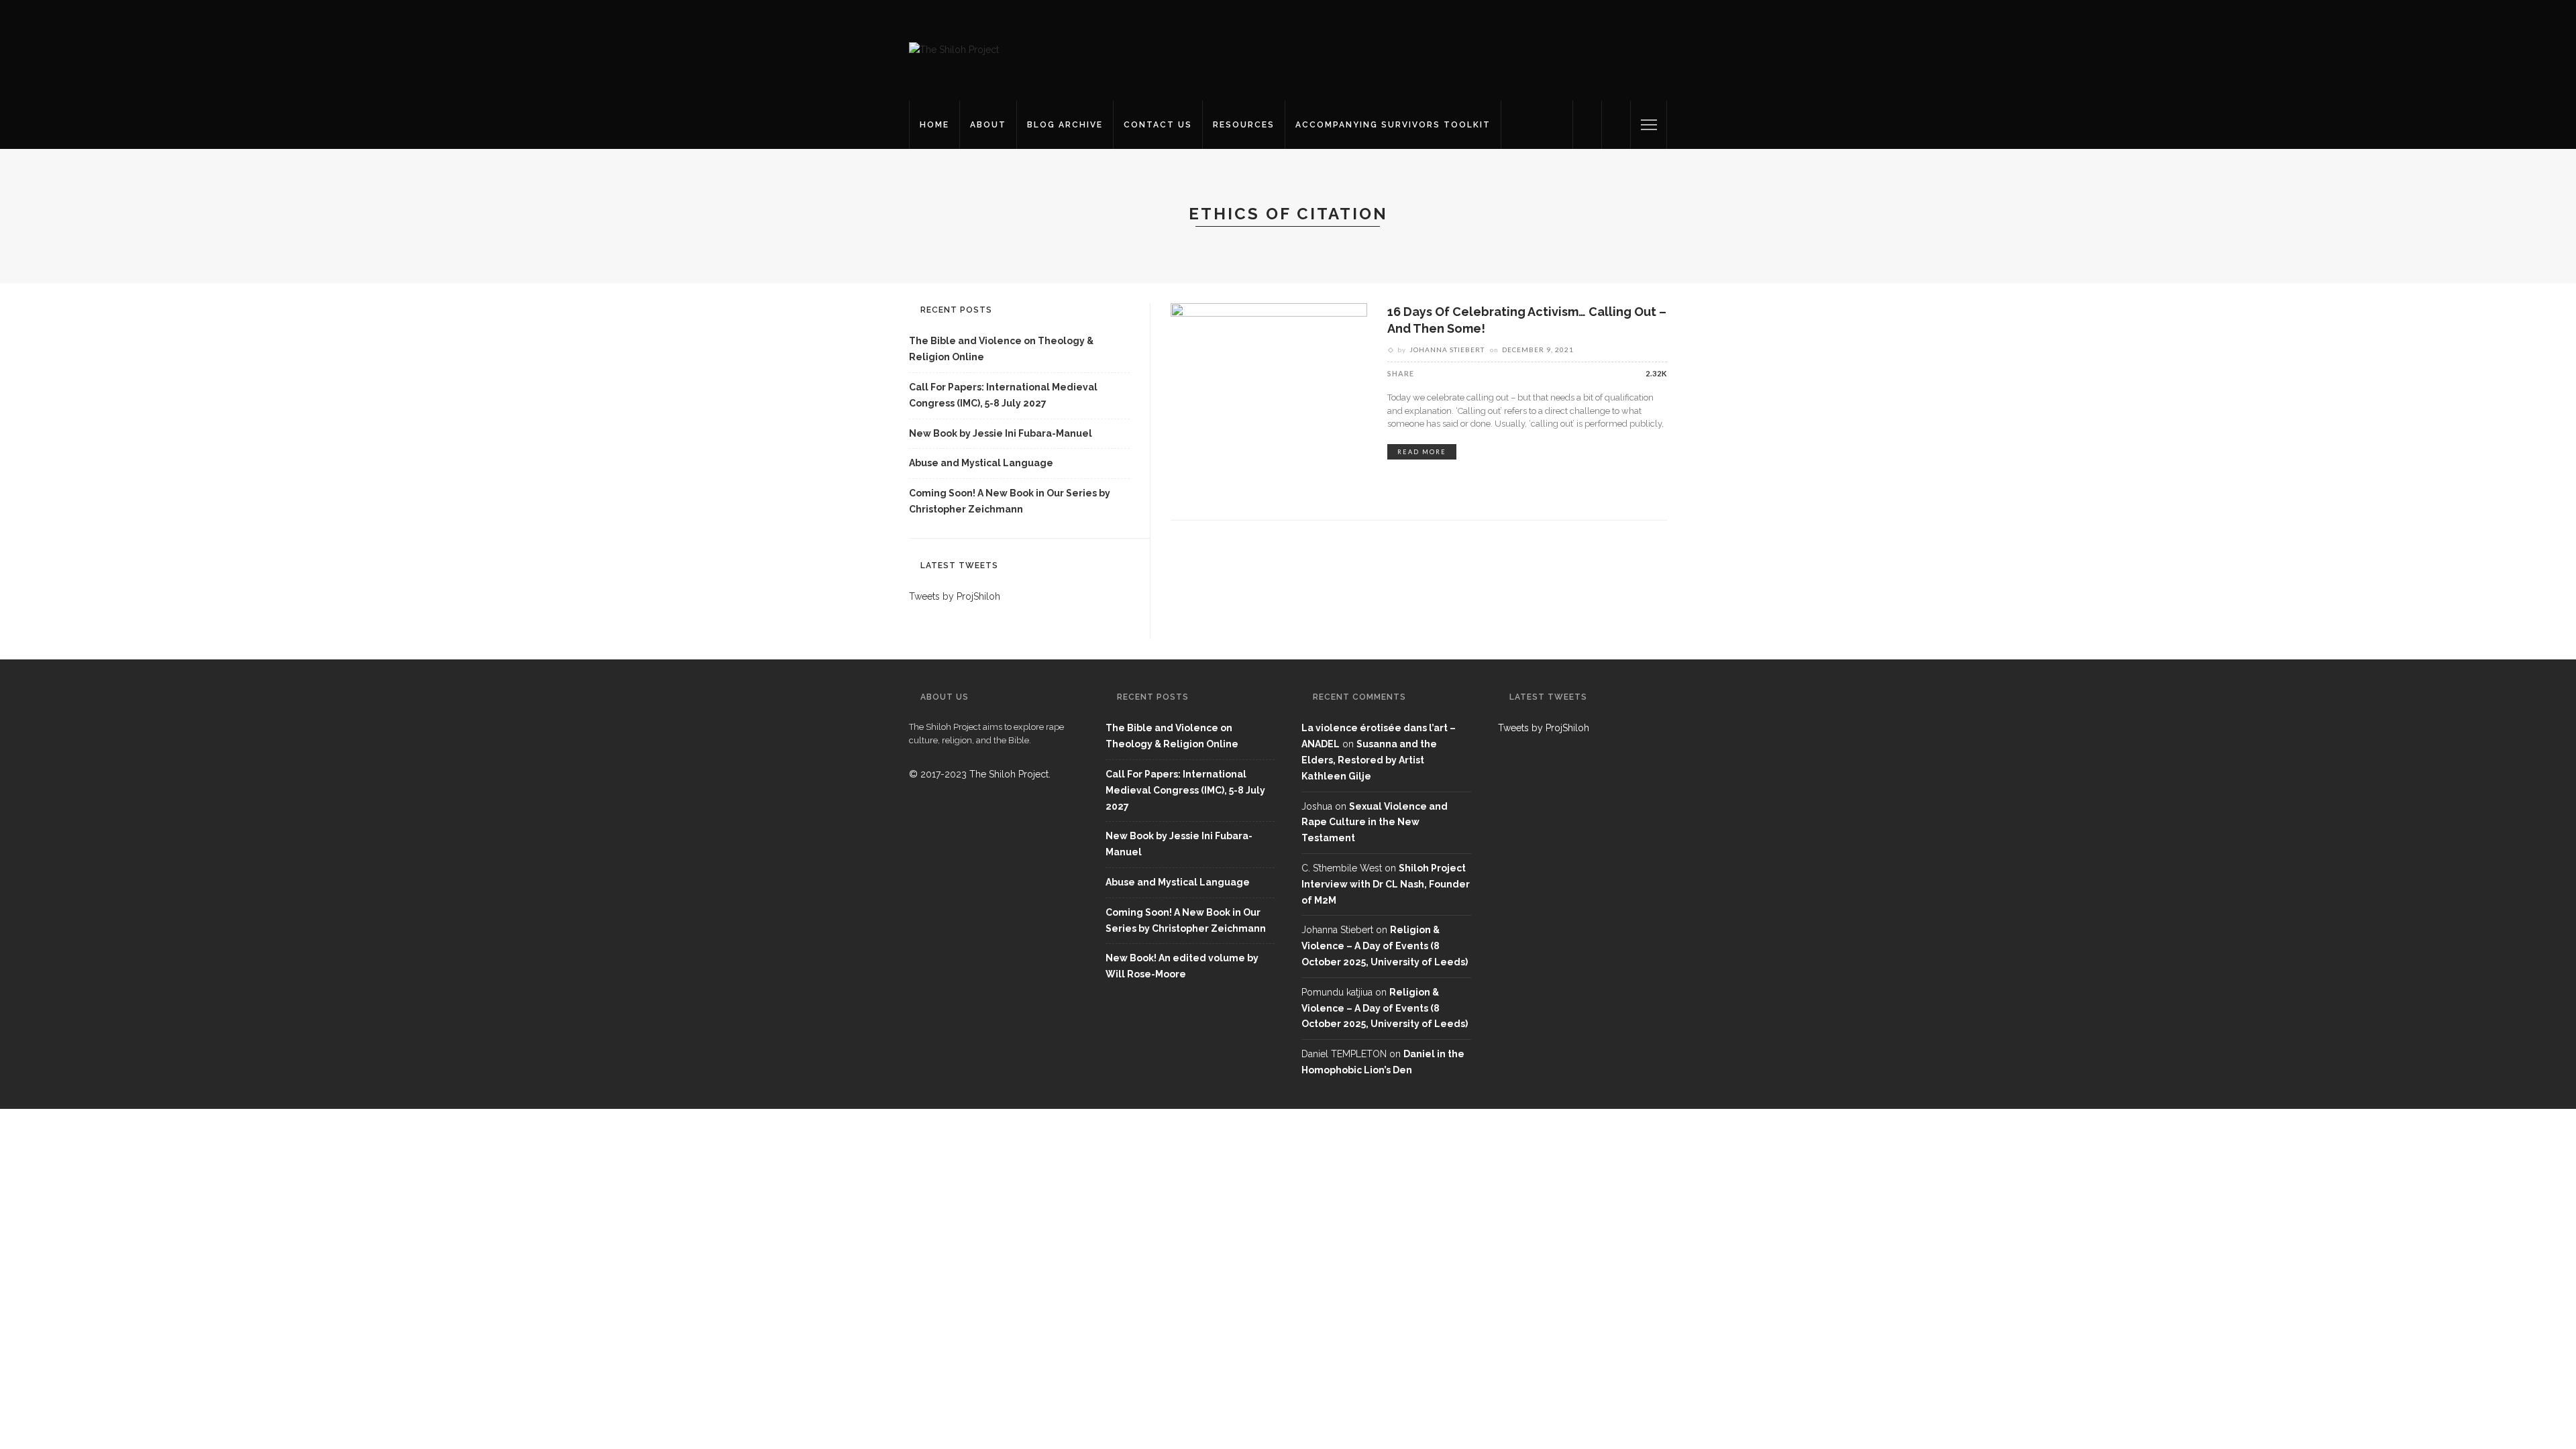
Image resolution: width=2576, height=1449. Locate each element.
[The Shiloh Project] (954, 50)
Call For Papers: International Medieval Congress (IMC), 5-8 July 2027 (1003, 395)
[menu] (1649, 125)
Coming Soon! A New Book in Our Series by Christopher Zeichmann (1010, 501)
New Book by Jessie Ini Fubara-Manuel (1001, 433)
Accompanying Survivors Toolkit (1393, 125)
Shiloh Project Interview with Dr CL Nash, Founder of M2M (1386, 884)
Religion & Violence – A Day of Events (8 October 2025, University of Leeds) (1385, 946)
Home (934, 125)
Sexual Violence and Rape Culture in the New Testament (1375, 822)
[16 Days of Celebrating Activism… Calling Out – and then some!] (1269, 400)
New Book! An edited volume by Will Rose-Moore (1182, 966)
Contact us (1158, 125)
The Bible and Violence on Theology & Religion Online (1001, 349)
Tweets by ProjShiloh (955, 596)
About (988, 125)
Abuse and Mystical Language (981, 463)
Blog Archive (1065, 125)
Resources (1244, 125)
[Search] (1616, 125)
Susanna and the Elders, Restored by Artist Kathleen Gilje (1369, 760)
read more (1422, 452)
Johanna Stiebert (1447, 350)
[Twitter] (1587, 125)
